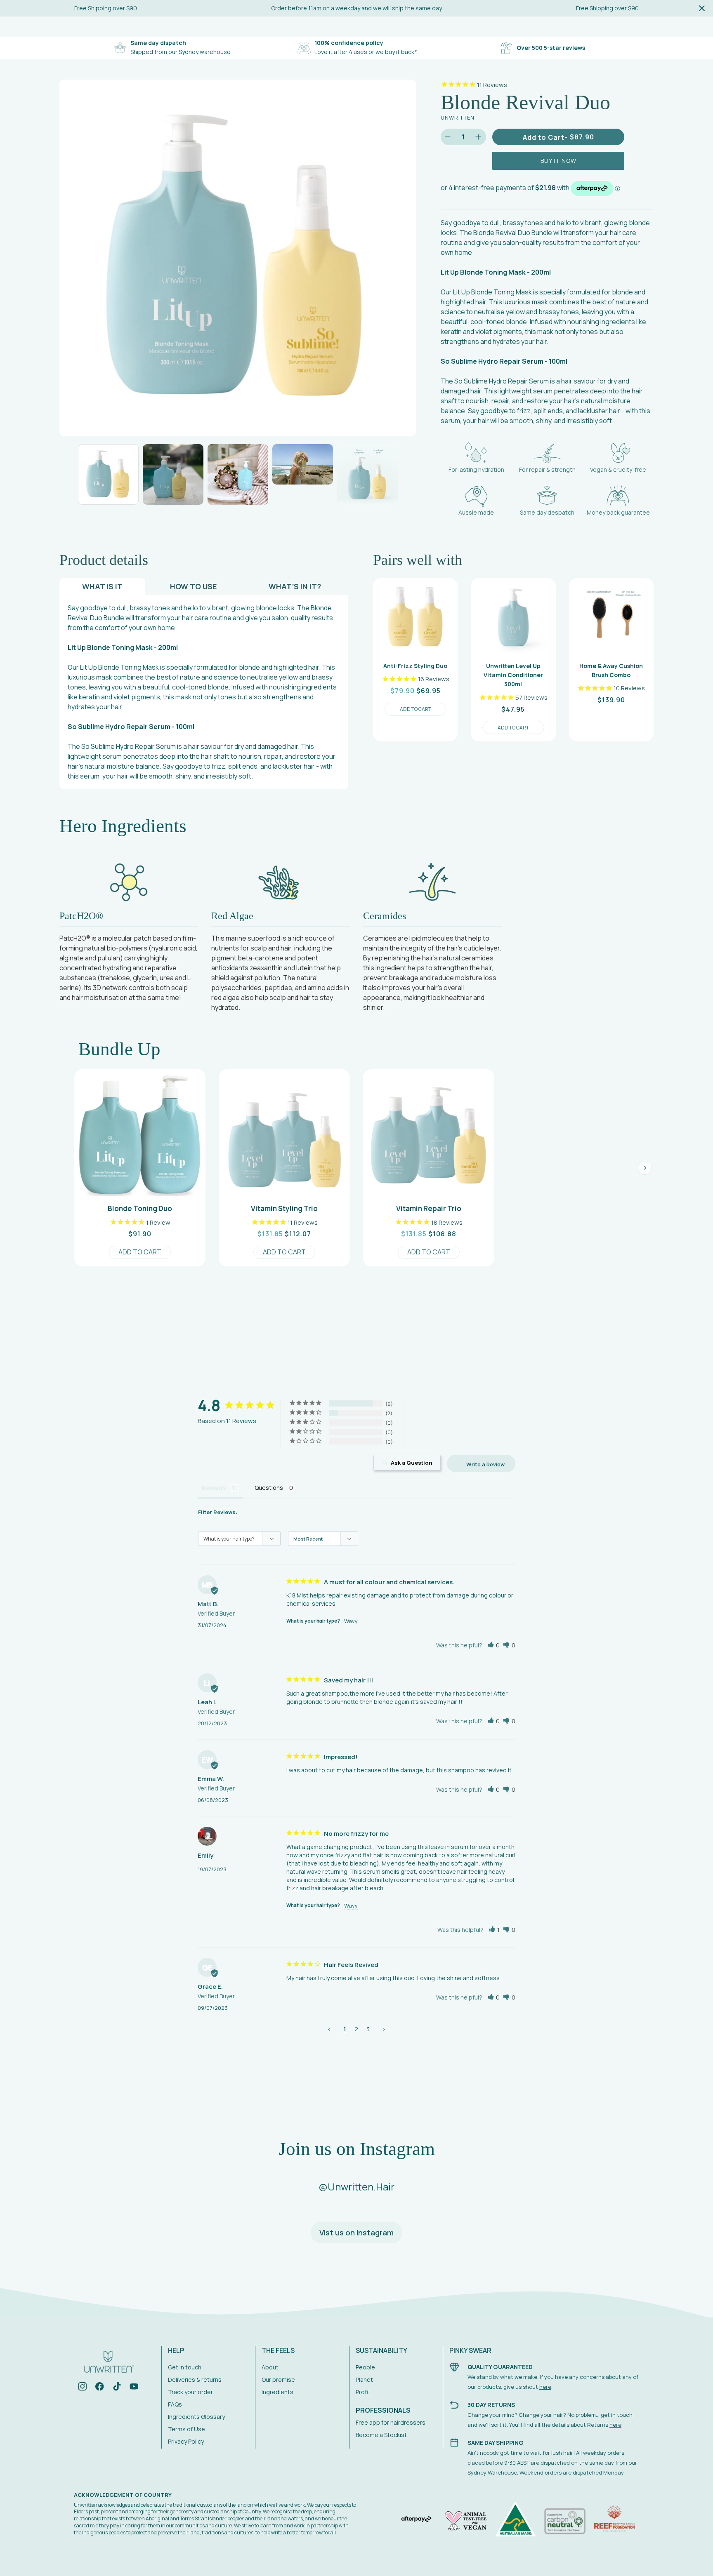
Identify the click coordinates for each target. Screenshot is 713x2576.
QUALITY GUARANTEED (500, 2367)
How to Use (193, 586)
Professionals (383, 2410)
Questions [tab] (269, 1488)
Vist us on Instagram (356, 2233)
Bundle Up (119, 1049)
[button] (494, 1645)
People (365, 2367)
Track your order (190, 2392)
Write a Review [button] (485, 1464)
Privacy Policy (186, 2441)
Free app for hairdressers (391, 2422)
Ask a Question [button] (411, 1463)
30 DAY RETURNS (491, 2405)
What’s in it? (295, 586)
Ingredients (277, 2392)
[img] (83, 2388)
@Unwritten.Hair (356, 2187)
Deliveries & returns (195, 2380)
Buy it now (558, 161)
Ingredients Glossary (196, 2417)
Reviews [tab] (214, 1488)
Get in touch (185, 2367)
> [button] (384, 2029)
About (270, 2367)
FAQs (175, 2404)
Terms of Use (187, 2429)
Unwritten (458, 118)
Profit (363, 2392)
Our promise (278, 2380)
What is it (102, 586)
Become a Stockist (381, 2435)
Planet (364, 2380)
